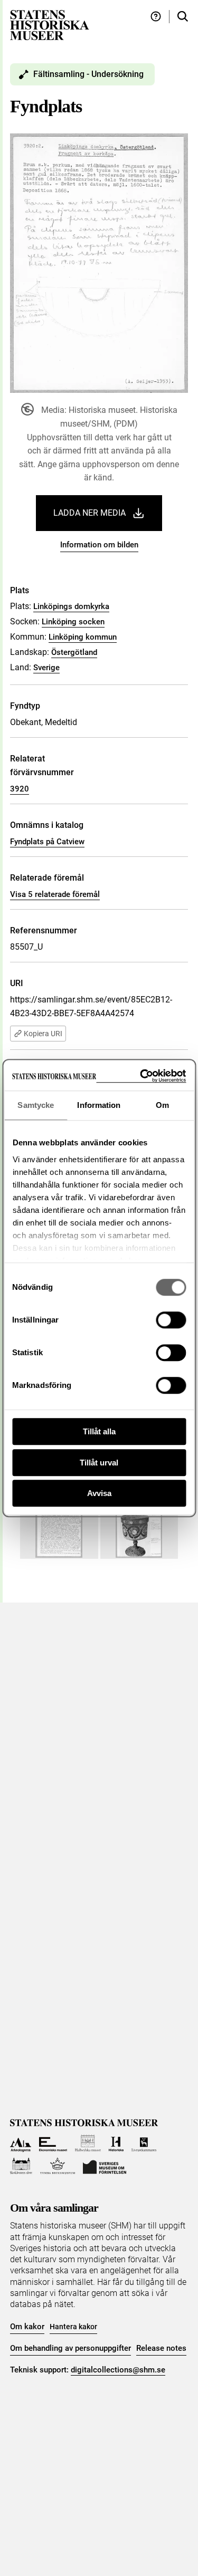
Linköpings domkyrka (71, 606)
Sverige (46, 668)
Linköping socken (73, 622)
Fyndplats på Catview (47, 842)
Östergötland (74, 652)
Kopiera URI (43, 1034)
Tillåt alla (99, 1431)
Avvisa (99, 1493)
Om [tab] (162, 1105)
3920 (20, 789)
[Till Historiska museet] (116, 2143)
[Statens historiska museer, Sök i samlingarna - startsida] (50, 25)
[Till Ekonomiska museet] (53, 2143)
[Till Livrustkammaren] (144, 2143)
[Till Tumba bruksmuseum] (58, 2166)
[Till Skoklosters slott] (21, 2166)
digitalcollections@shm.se (118, 2370)
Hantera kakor (73, 2327)
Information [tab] (99, 1105)
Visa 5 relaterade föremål (55, 894)
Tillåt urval (99, 1463)
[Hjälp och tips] (156, 17)
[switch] (171, 1320)
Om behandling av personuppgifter (70, 2348)
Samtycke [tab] (36, 1105)
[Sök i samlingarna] (183, 17)
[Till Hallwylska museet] (88, 2143)
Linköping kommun (83, 637)
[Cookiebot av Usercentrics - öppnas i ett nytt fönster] (141, 1076)
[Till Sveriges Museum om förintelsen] (105, 2166)
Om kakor (27, 2327)
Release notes (161, 2348)
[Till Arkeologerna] (21, 2143)
